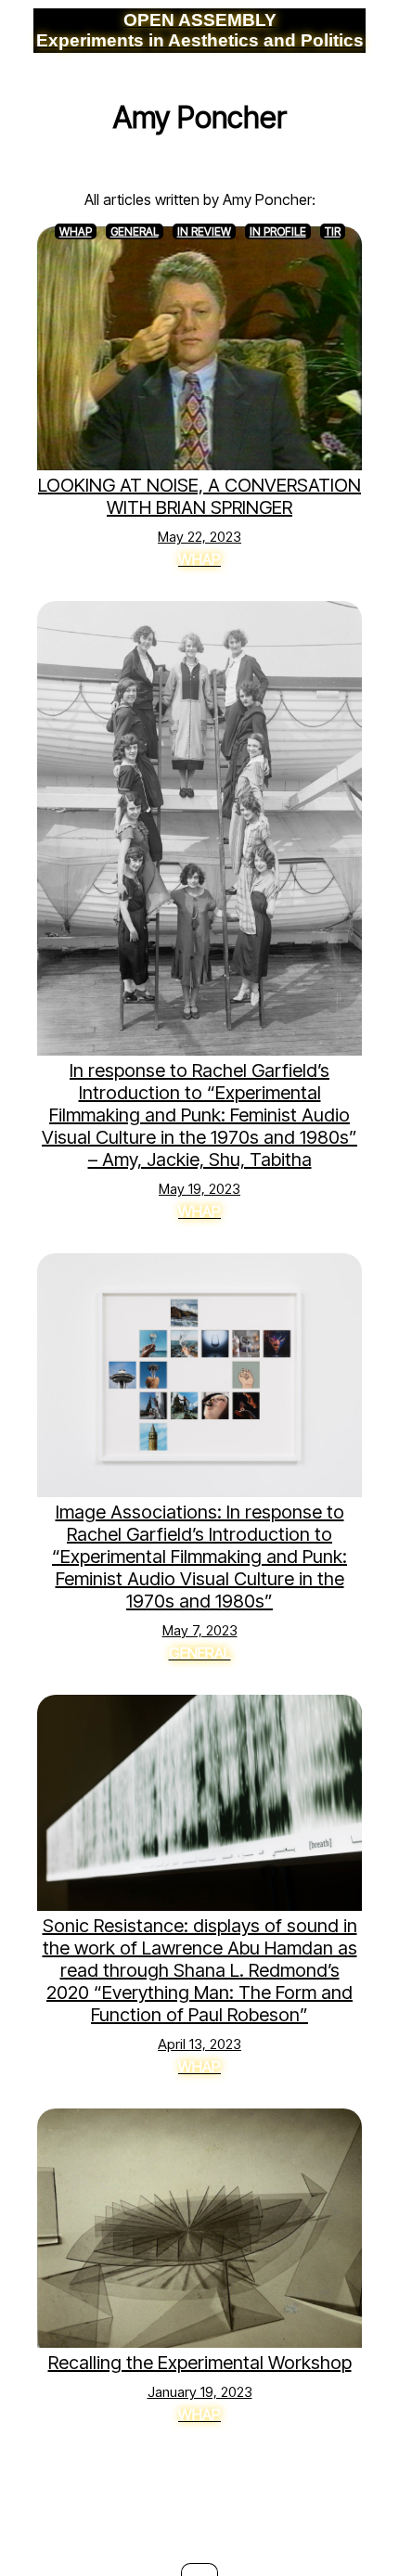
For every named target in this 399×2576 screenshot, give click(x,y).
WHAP (76, 231)
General (135, 231)
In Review (204, 231)
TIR (333, 231)
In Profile (278, 231)
